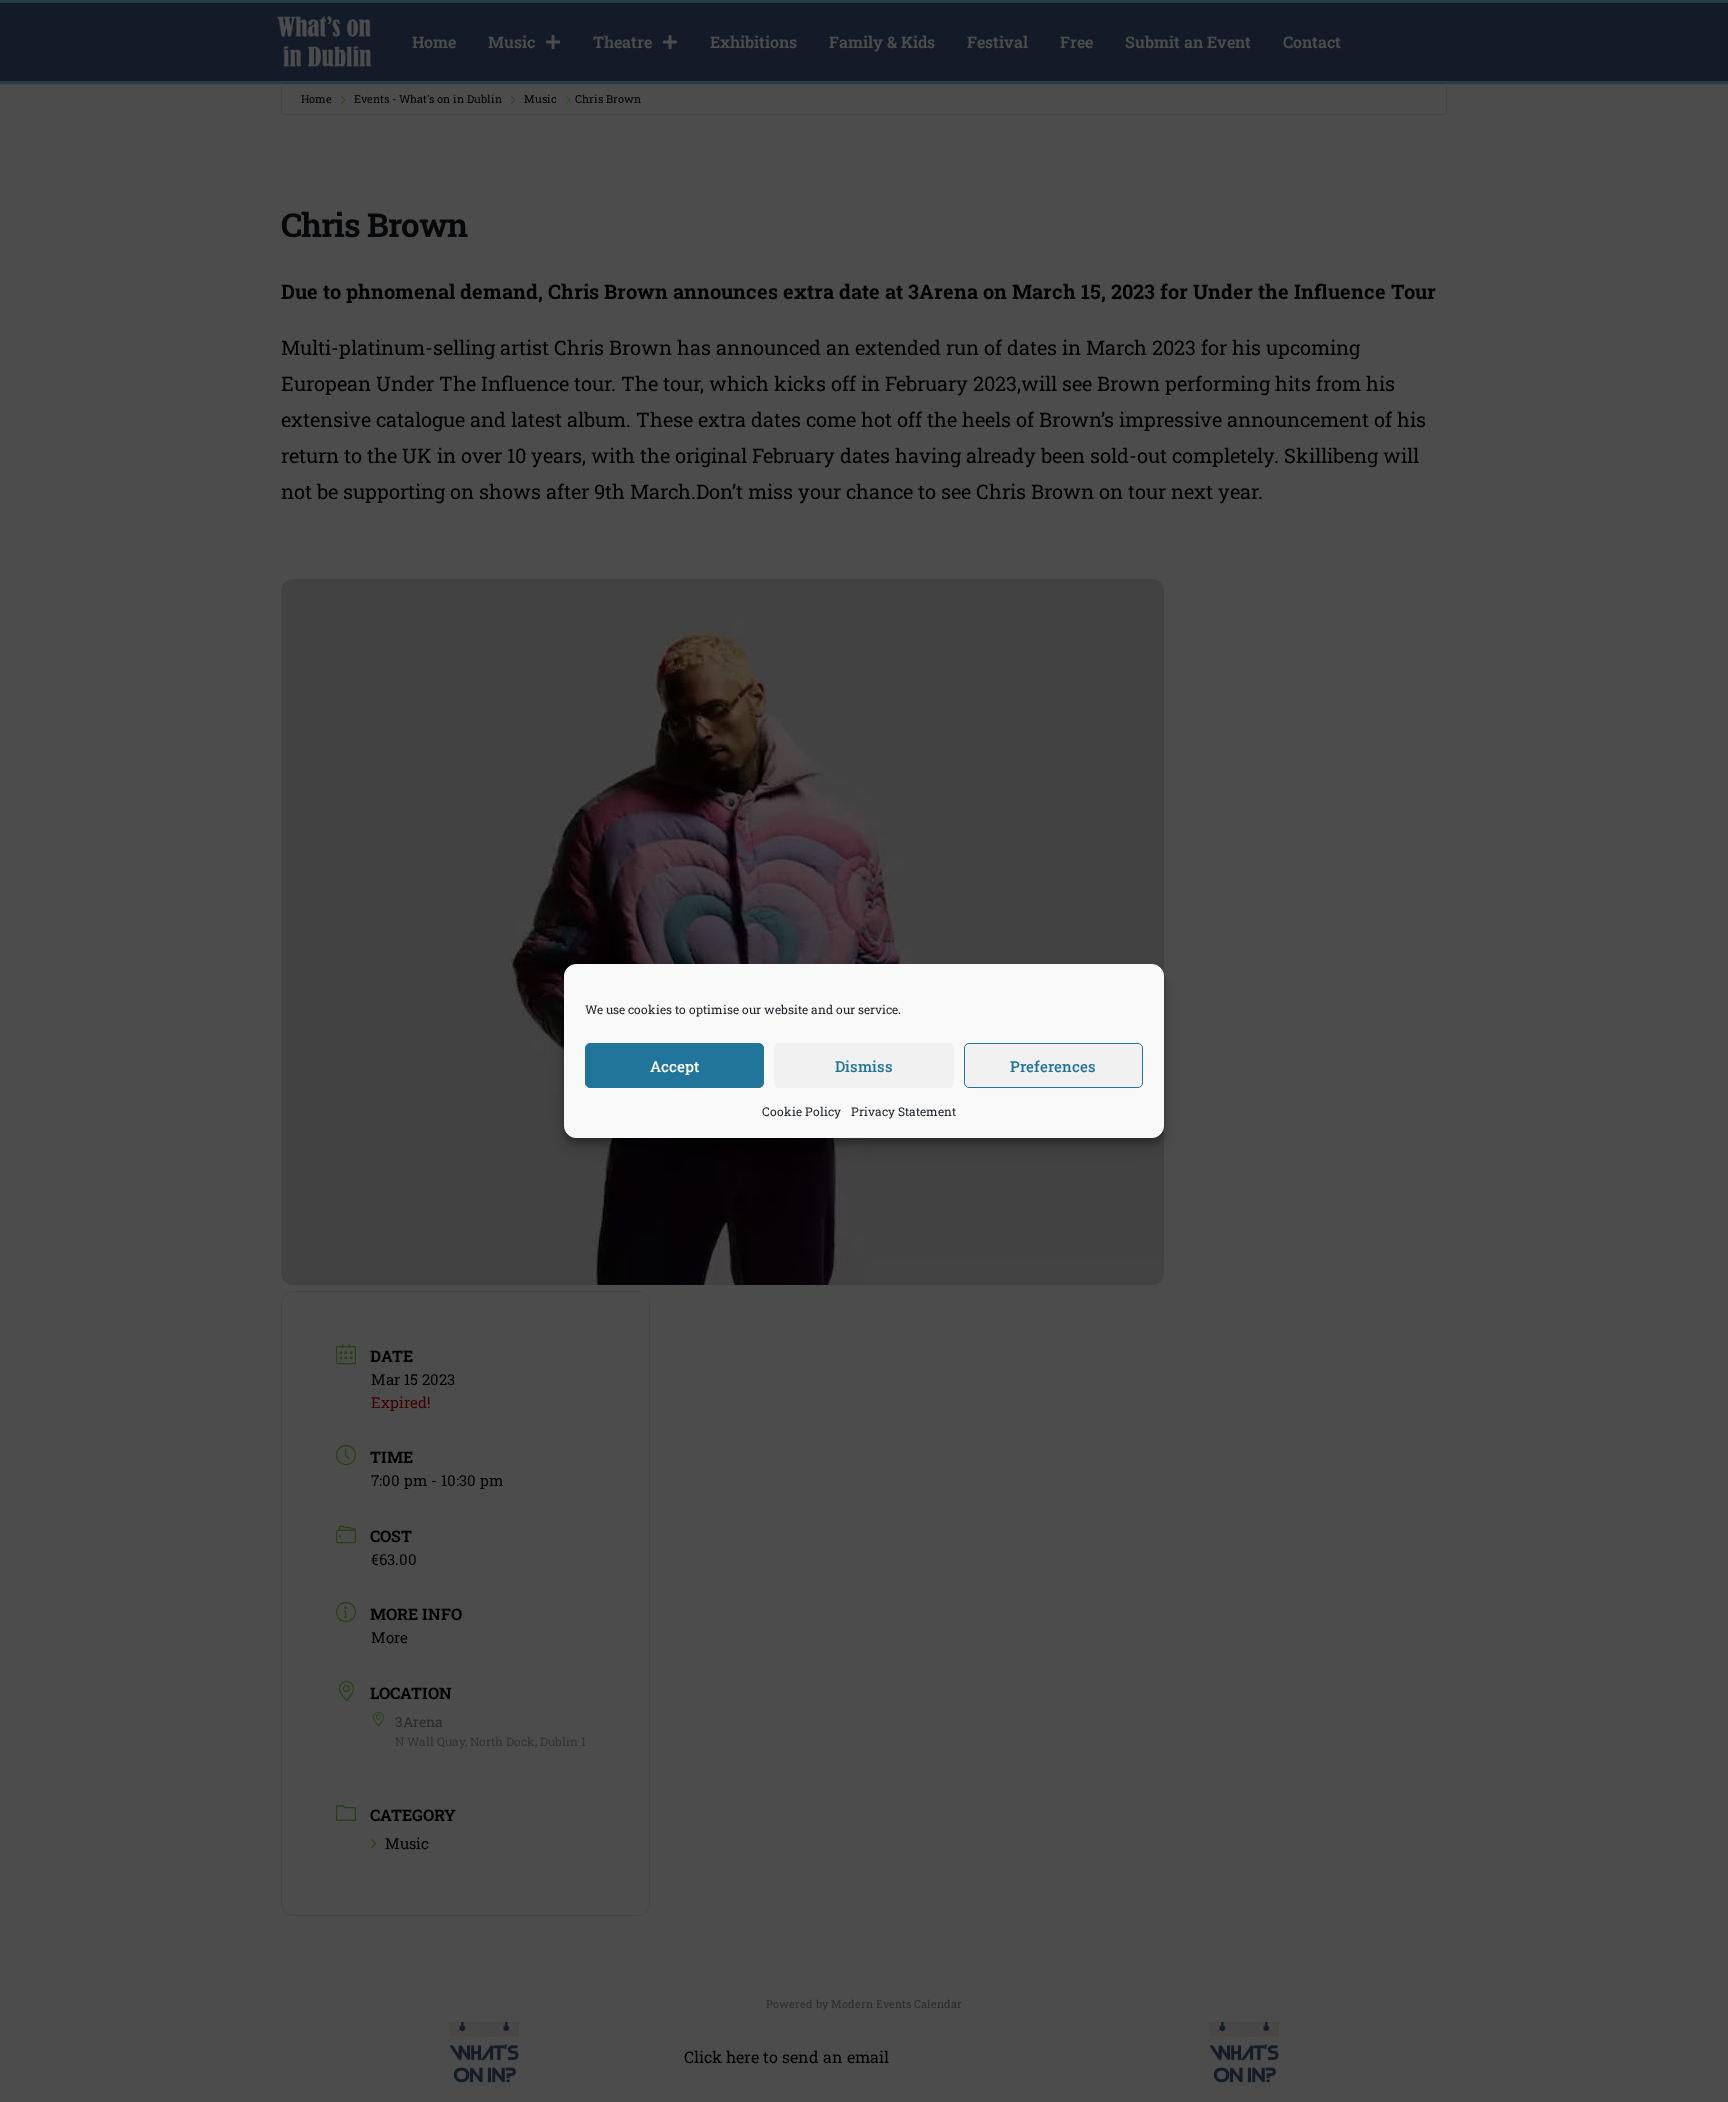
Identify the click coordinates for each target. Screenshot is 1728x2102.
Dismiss (864, 1066)
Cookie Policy (801, 1111)
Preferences (1053, 1066)
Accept (674, 1066)
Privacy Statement (903, 1111)
